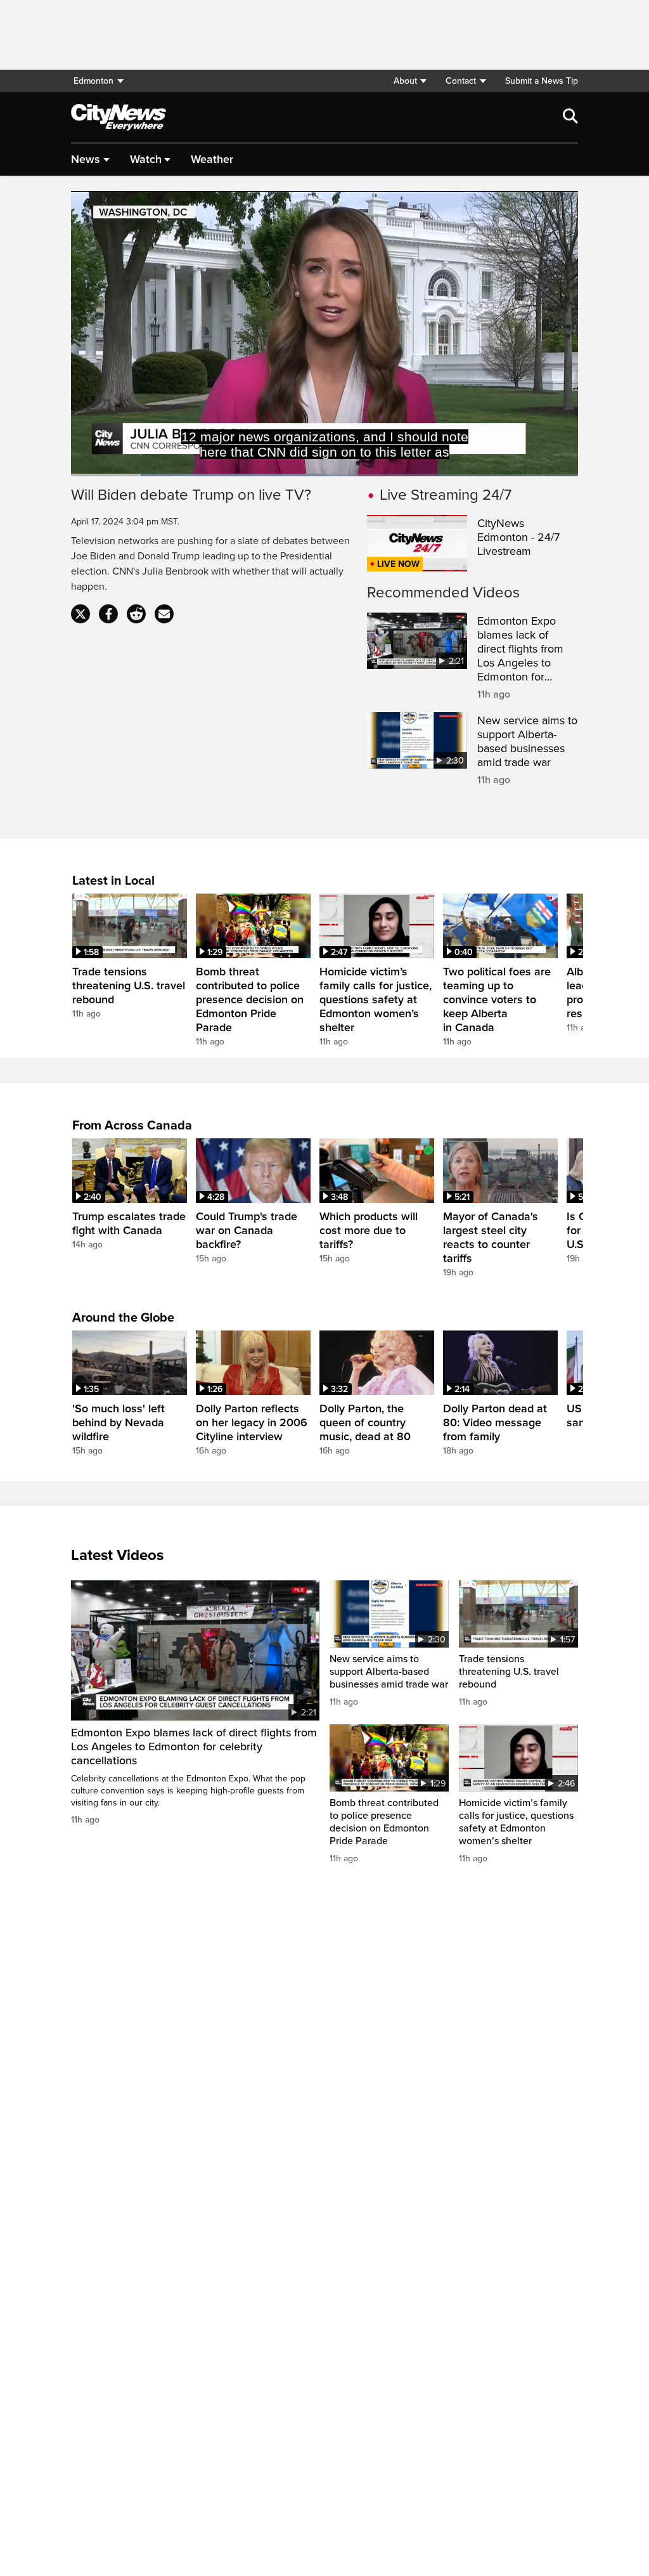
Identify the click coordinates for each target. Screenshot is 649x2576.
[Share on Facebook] (108, 614)
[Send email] (164, 614)
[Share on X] (80, 614)
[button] (410, 81)
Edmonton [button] (93, 81)
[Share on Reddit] (136, 614)
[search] (570, 117)
